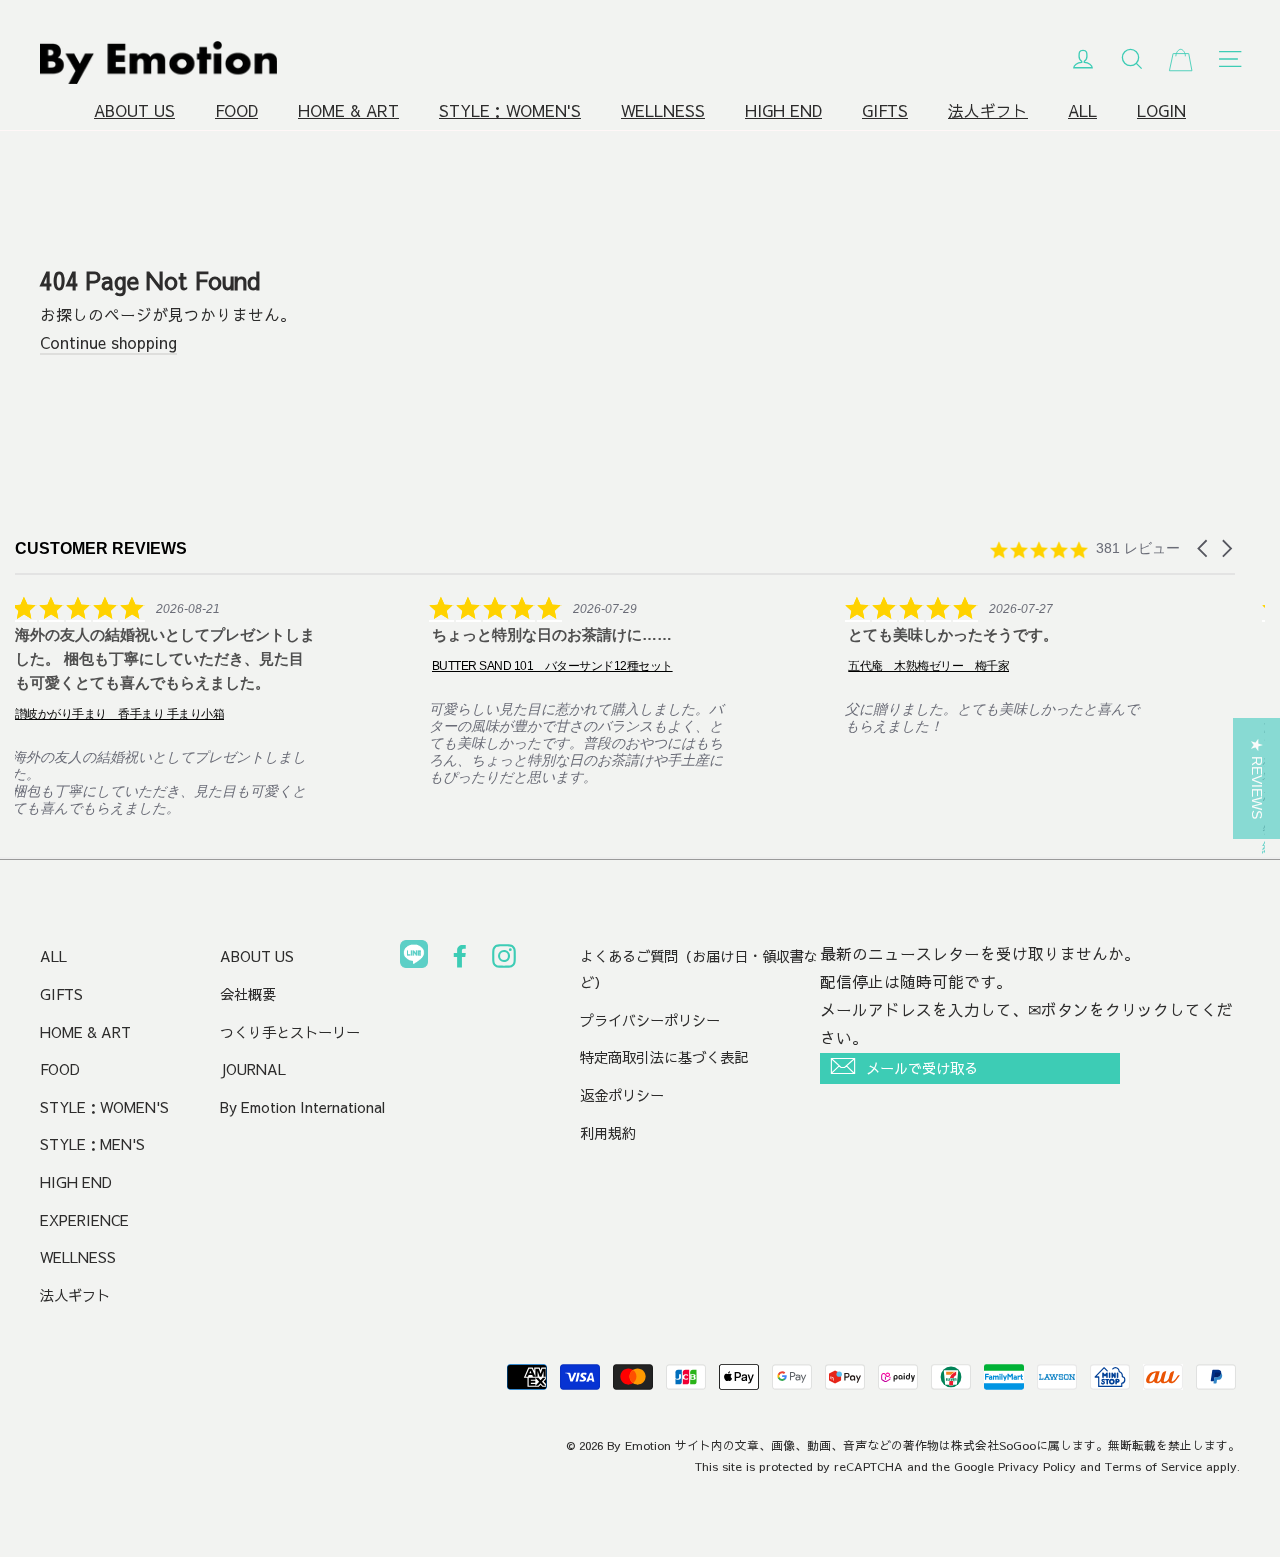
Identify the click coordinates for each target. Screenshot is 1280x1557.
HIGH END (783, 110)
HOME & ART (348, 110)
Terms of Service (1153, 1466)
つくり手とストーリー (290, 1032)
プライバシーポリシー (650, 1020)
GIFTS (885, 110)
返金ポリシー (622, 1095)
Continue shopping (108, 342)
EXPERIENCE (84, 1220)
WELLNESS (663, 110)
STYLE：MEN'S (92, 1144)
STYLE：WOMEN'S (510, 110)
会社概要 (248, 994)
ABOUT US (134, 110)
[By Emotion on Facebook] (460, 960)
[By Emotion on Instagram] (504, 960)
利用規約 (608, 1133)
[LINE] (414, 958)
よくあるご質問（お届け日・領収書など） (699, 969)
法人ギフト (988, 110)
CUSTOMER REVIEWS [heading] (101, 548)
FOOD (236, 110)
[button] (1204, 548)
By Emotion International (302, 1107)
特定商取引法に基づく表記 (664, 1057)
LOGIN (1161, 110)
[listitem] (165, 706)
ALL (1082, 110)
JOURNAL (253, 1069)
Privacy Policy (1037, 1466)
